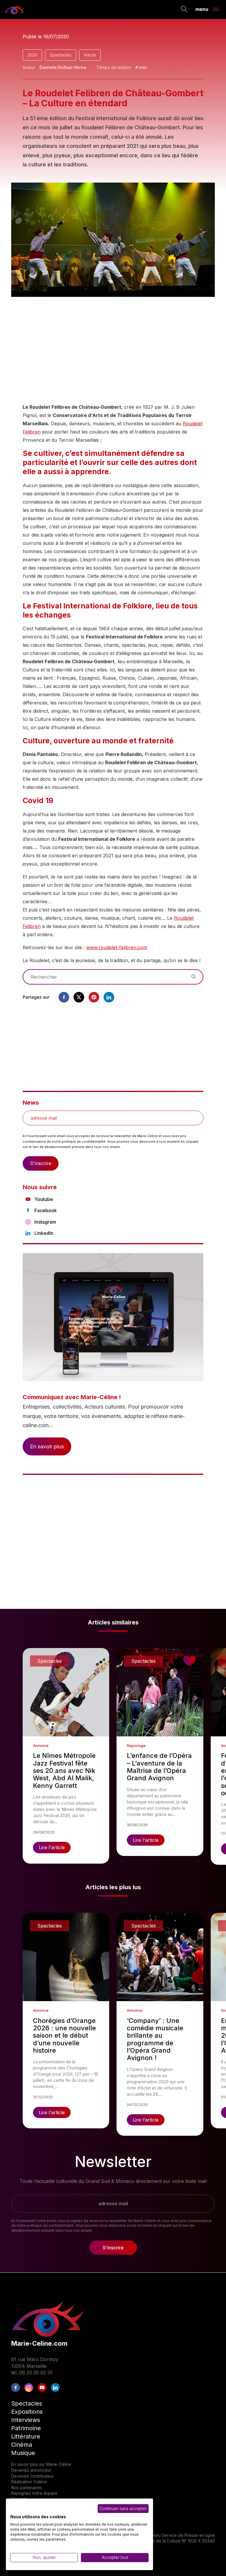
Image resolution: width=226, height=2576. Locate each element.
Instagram (45, 1222)
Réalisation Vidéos (29, 2482)
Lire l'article (52, 1847)
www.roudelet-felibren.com (117, 947)
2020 (32, 55)
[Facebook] (64, 997)
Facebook (46, 1210)
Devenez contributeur (33, 2476)
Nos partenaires (27, 2488)
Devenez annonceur (31, 2470)
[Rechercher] (184, 10)
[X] (79, 997)
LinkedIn (44, 1233)
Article (90, 55)
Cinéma (22, 2445)
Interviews (26, 2420)
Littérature (26, 2436)
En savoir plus (47, 1446)
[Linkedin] (109, 997)
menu (202, 9)
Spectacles (61, 55)
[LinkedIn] (55, 2388)
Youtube (44, 1199)
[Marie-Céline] (15, 9)
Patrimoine (26, 2428)
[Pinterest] (94, 997)
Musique (23, 2453)
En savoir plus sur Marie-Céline (41, 2464)
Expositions (27, 2412)
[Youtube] (42, 2388)
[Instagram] (29, 2388)
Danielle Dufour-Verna (63, 67)
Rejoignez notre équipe (34, 2493)
